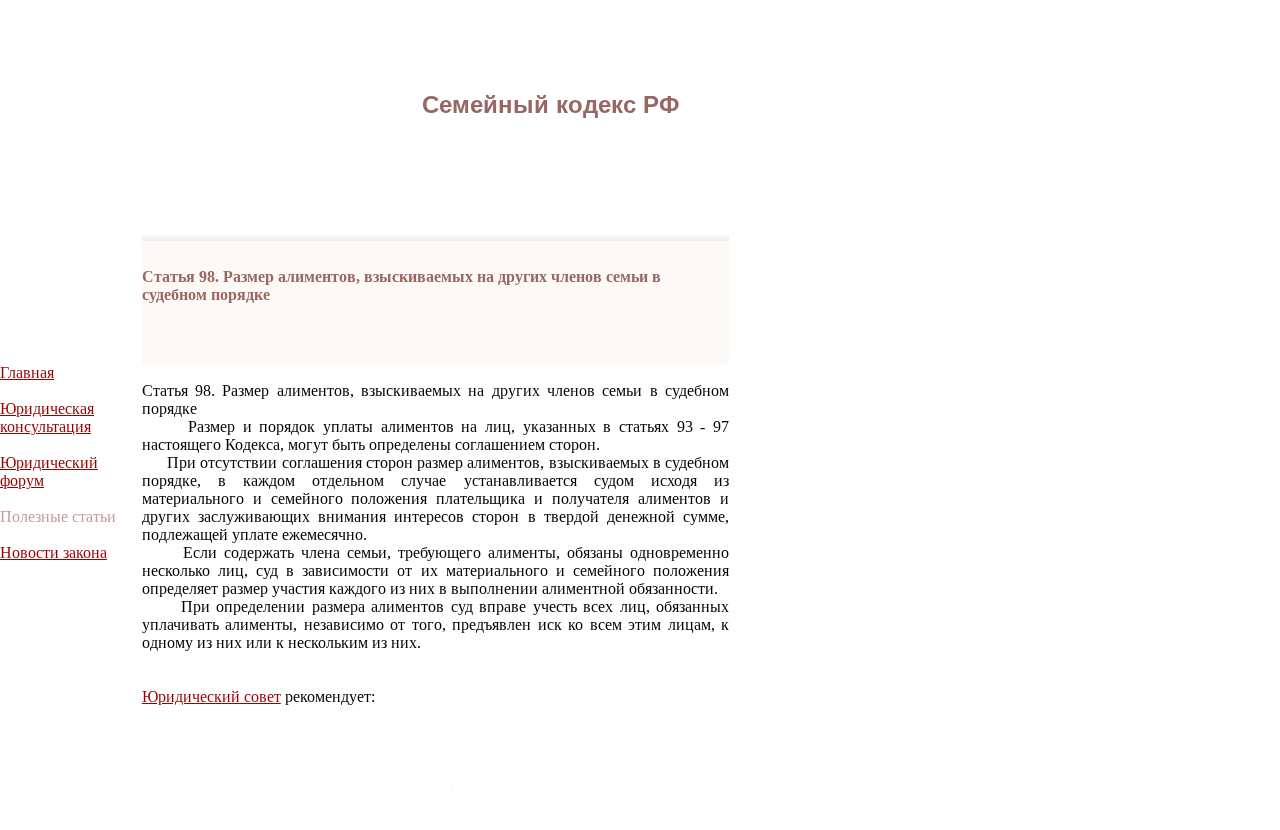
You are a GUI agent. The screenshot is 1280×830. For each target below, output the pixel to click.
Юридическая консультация (47, 417)
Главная (27, 372)
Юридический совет (211, 696)
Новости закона (53, 552)
